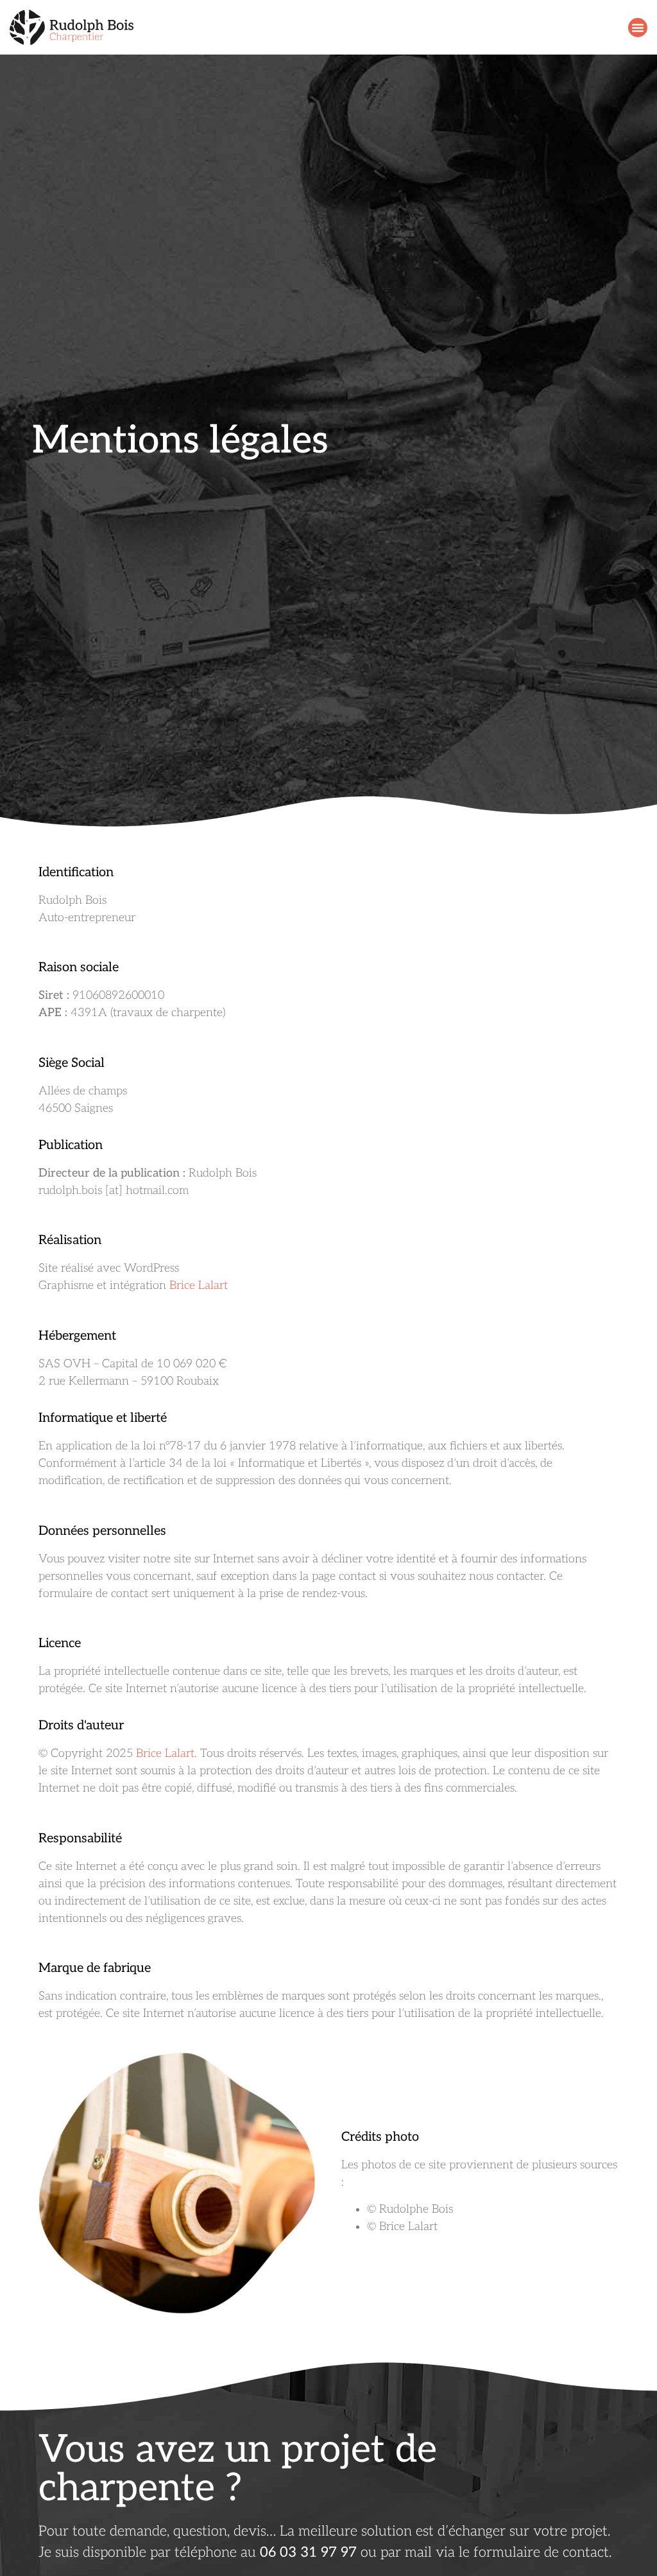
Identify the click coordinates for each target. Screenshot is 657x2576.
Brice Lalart (199, 1285)
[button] (638, 28)
